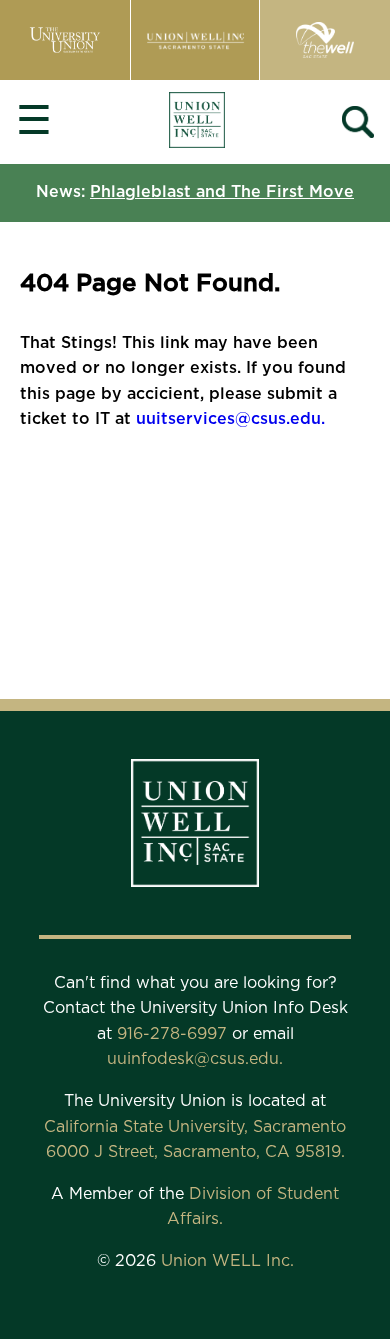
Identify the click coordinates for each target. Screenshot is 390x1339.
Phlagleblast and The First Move (222, 192)
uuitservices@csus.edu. (230, 419)
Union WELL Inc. (227, 1261)
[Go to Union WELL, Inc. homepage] (197, 122)
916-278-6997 (174, 1034)
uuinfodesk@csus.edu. (195, 1059)
